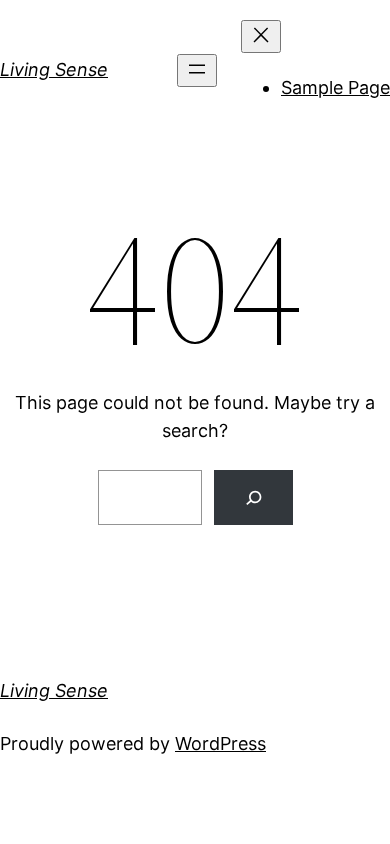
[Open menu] (197, 70)
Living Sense (54, 69)
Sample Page (335, 87)
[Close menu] (261, 36)
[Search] (253, 497)
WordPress (220, 743)
